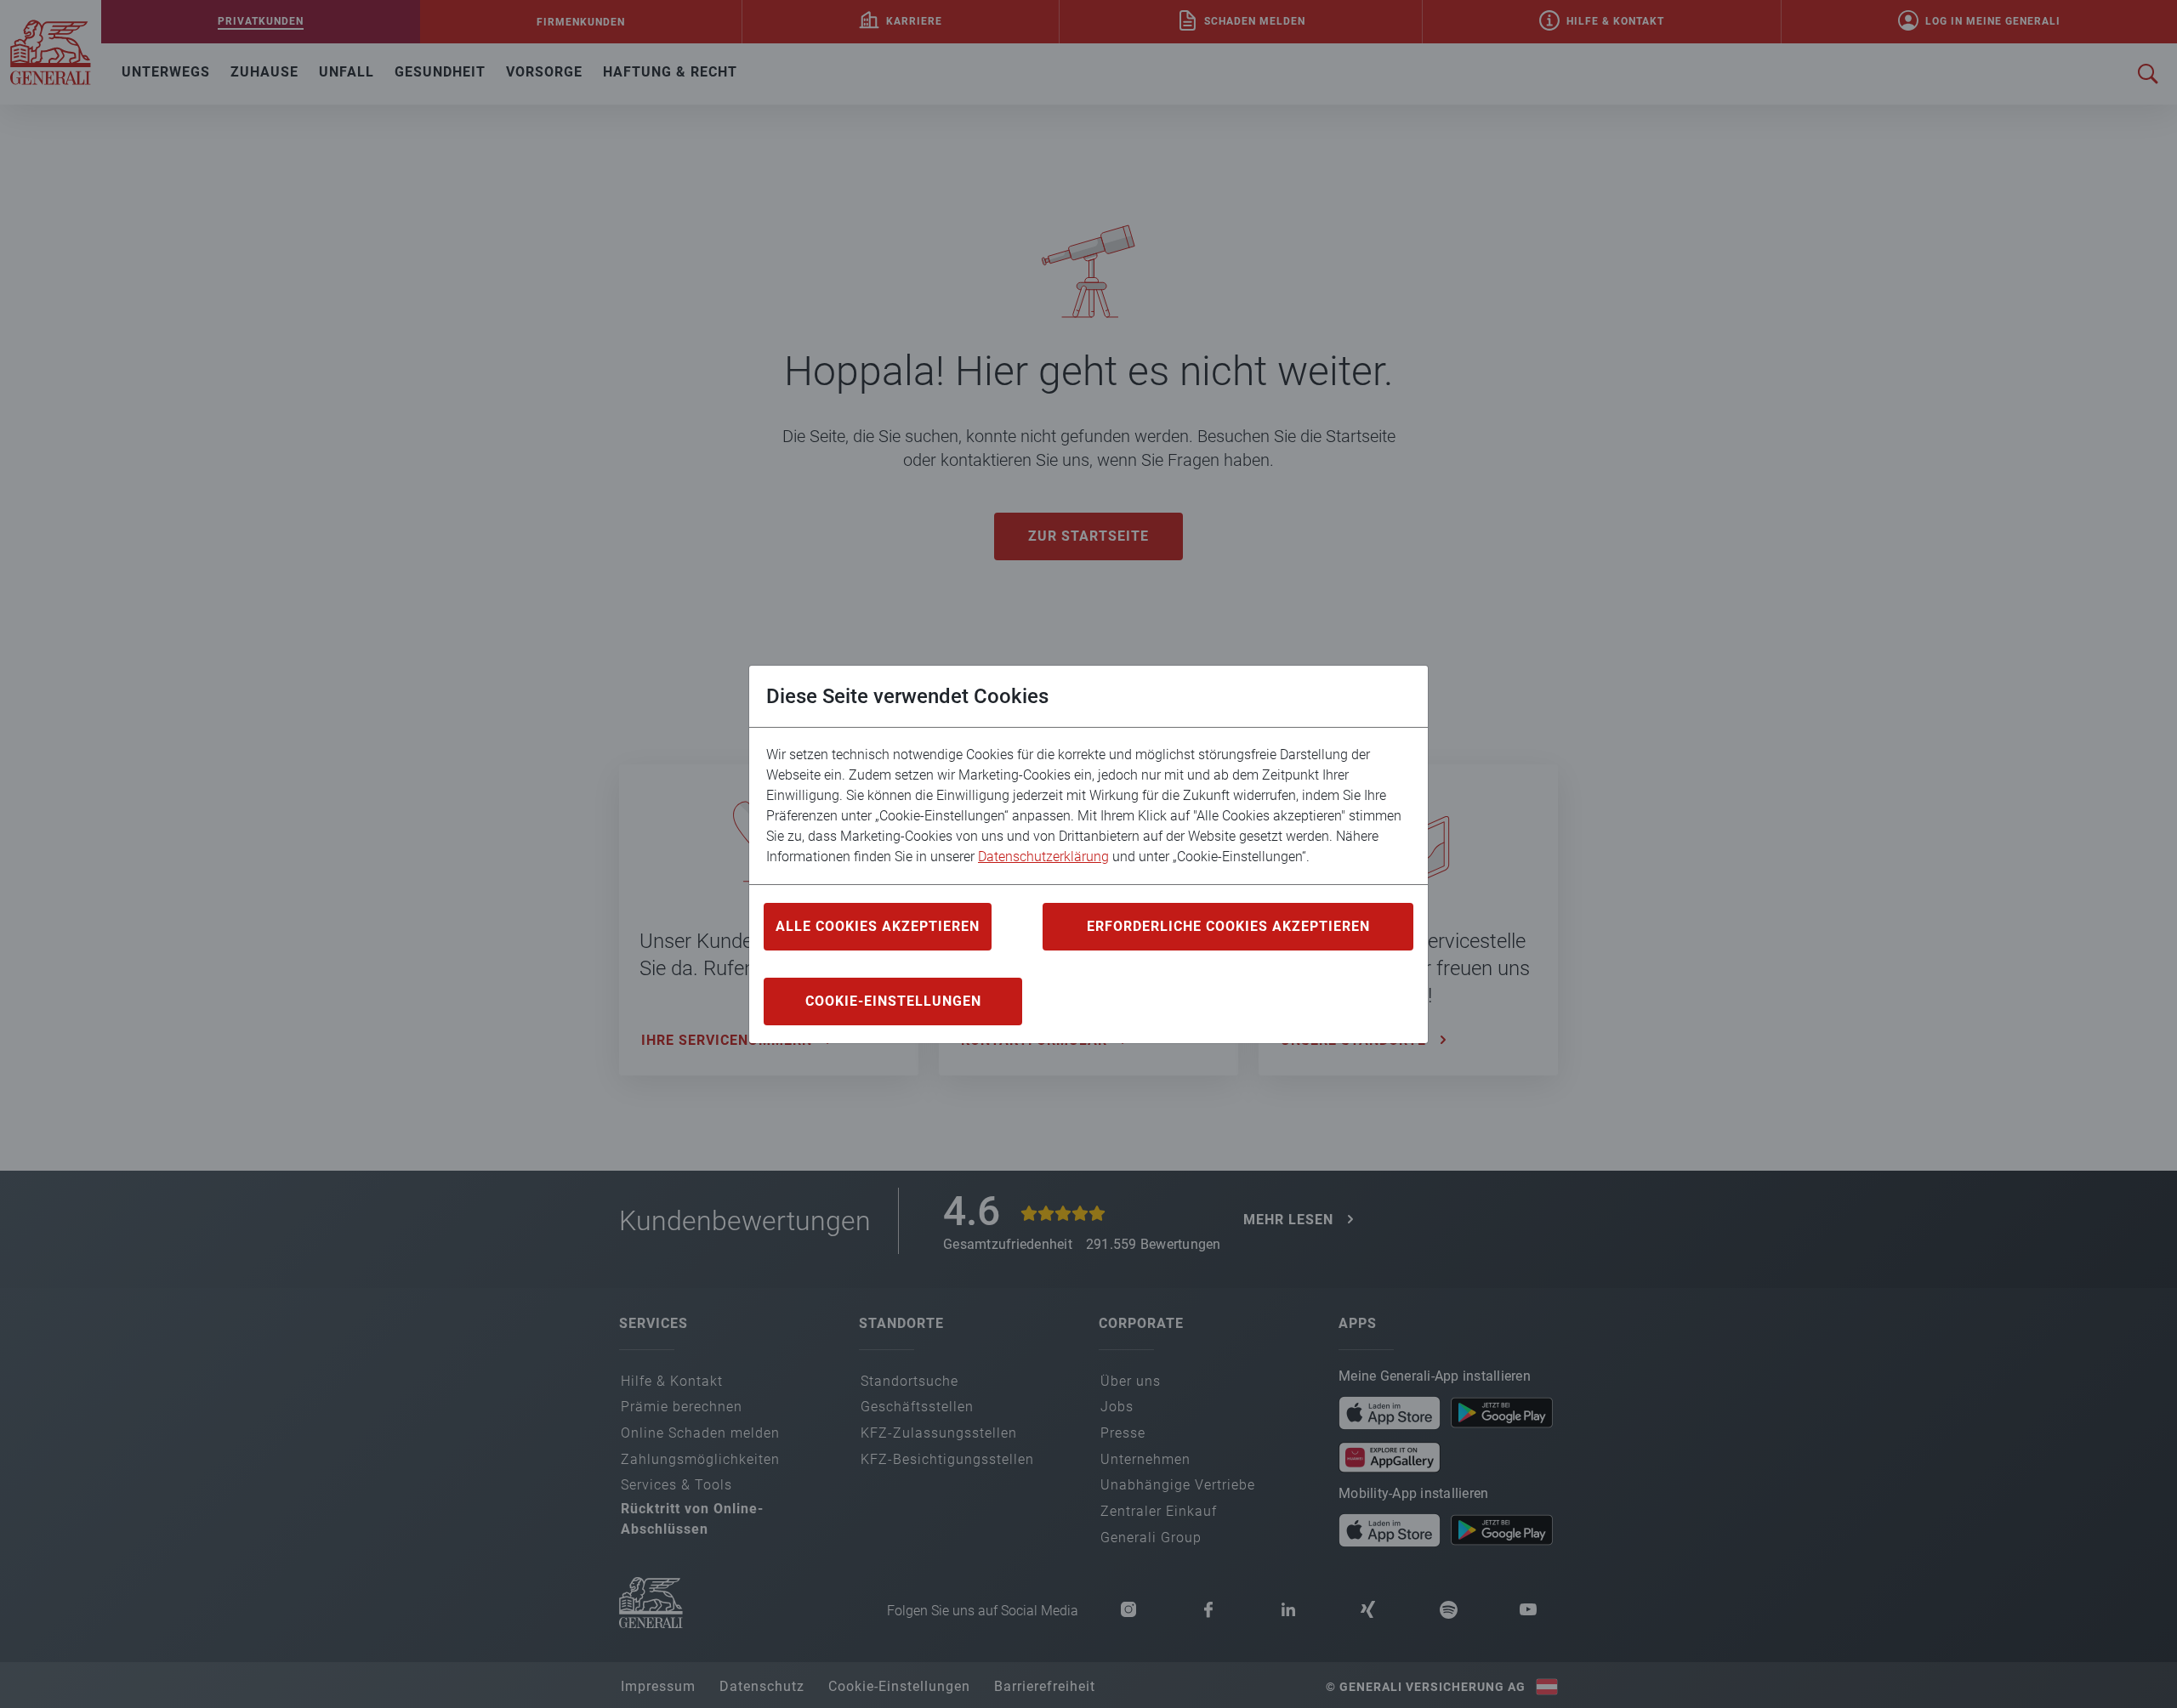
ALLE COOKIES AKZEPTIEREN (878, 926)
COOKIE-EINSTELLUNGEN (893, 1001)
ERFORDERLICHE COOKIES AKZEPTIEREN (1228, 926)
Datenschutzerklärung (1043, 857)
